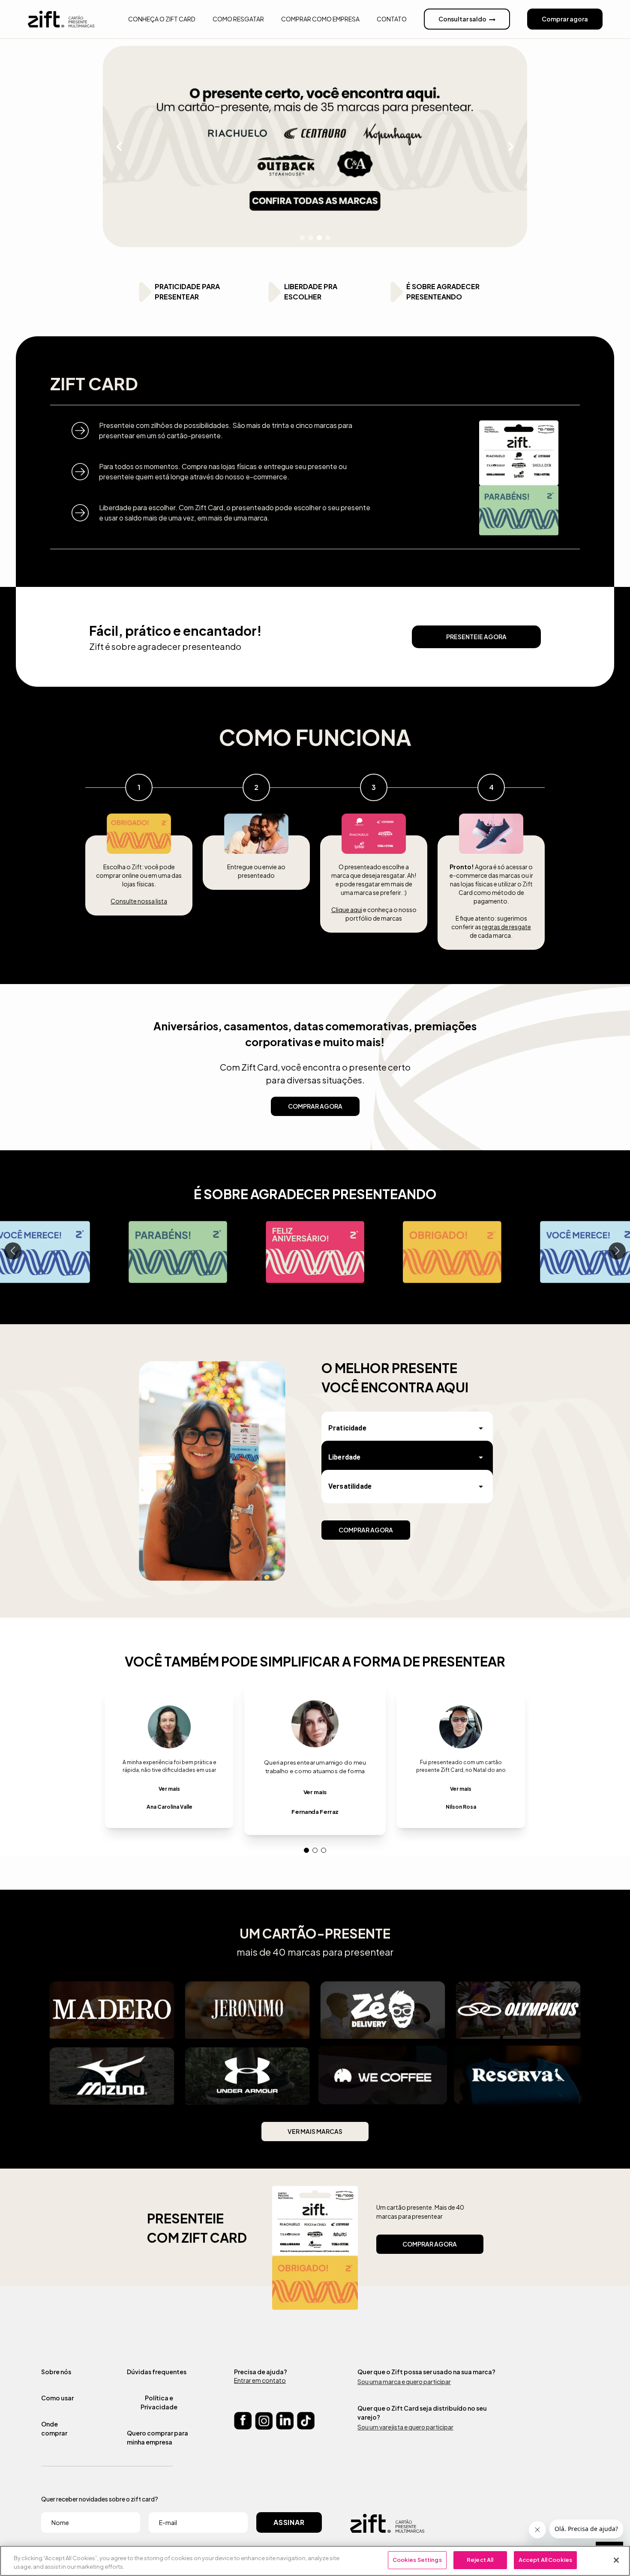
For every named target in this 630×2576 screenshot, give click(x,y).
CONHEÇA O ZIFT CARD (162, 19)
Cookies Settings (417, 2560)
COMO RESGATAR (238, 19)
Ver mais (169, 1789)
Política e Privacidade (159, 2402)
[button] (407, 1428)
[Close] (616, 2560)
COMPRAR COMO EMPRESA (320, 19)
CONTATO (392, 19)
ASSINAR (289, 2522)
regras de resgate (507, 927)
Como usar (57, 2398)
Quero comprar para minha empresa (157, 2437)
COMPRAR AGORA (315, 1106)
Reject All (480, 2560)
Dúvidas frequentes (157, 2372)
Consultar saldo (462, 19)
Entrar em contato (260, 2380)
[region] (315, 2561)
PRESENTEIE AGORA (476, 637)
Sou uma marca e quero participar (404, 2382)
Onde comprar (54, 2428)
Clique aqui (347, 910)
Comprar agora (565, 19)
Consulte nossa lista (139, 901)
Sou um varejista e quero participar (405, 2427)
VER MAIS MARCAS (315, 2131)
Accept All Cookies (545, 2560)
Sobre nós (56, 2372)
